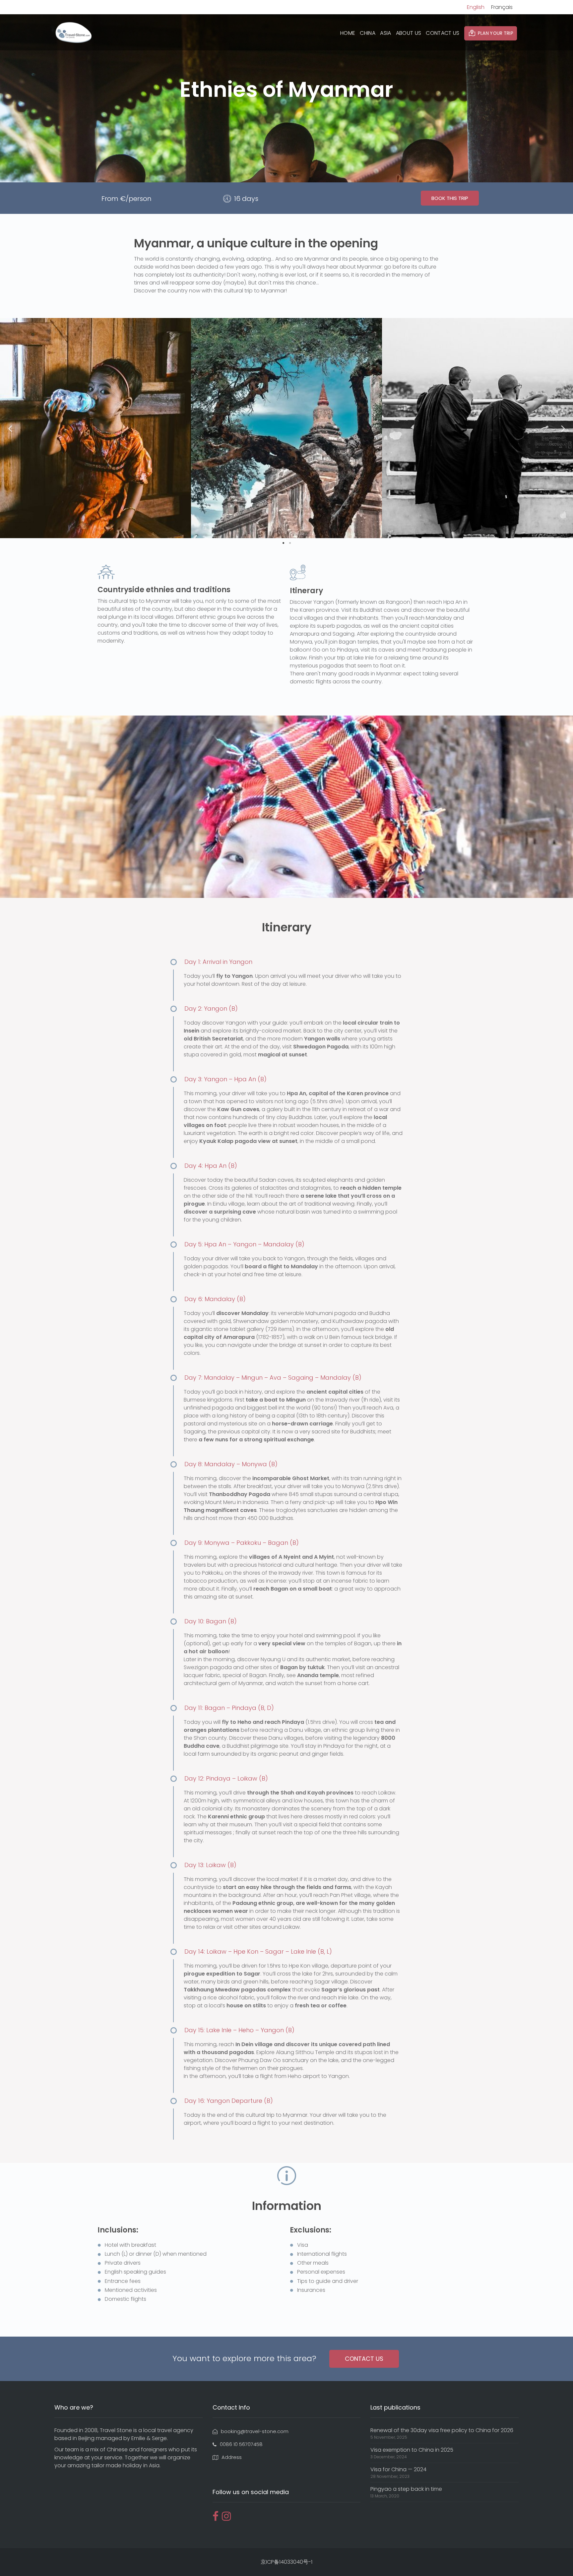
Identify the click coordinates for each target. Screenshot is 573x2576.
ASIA (385, 33)
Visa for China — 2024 (398, 2469)
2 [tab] (290, 543)
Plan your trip (496, 33)
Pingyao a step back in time (406, 2489)
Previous (10, 428)
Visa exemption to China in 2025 (412, 2450)
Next (563, 428)
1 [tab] (283, 543)
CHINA (368, 33)
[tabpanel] (95, 428)
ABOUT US (409, 33)
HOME (348, 33)
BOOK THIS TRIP (450, 198)
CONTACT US (443, 33)
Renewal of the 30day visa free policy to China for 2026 (442, 2430)
